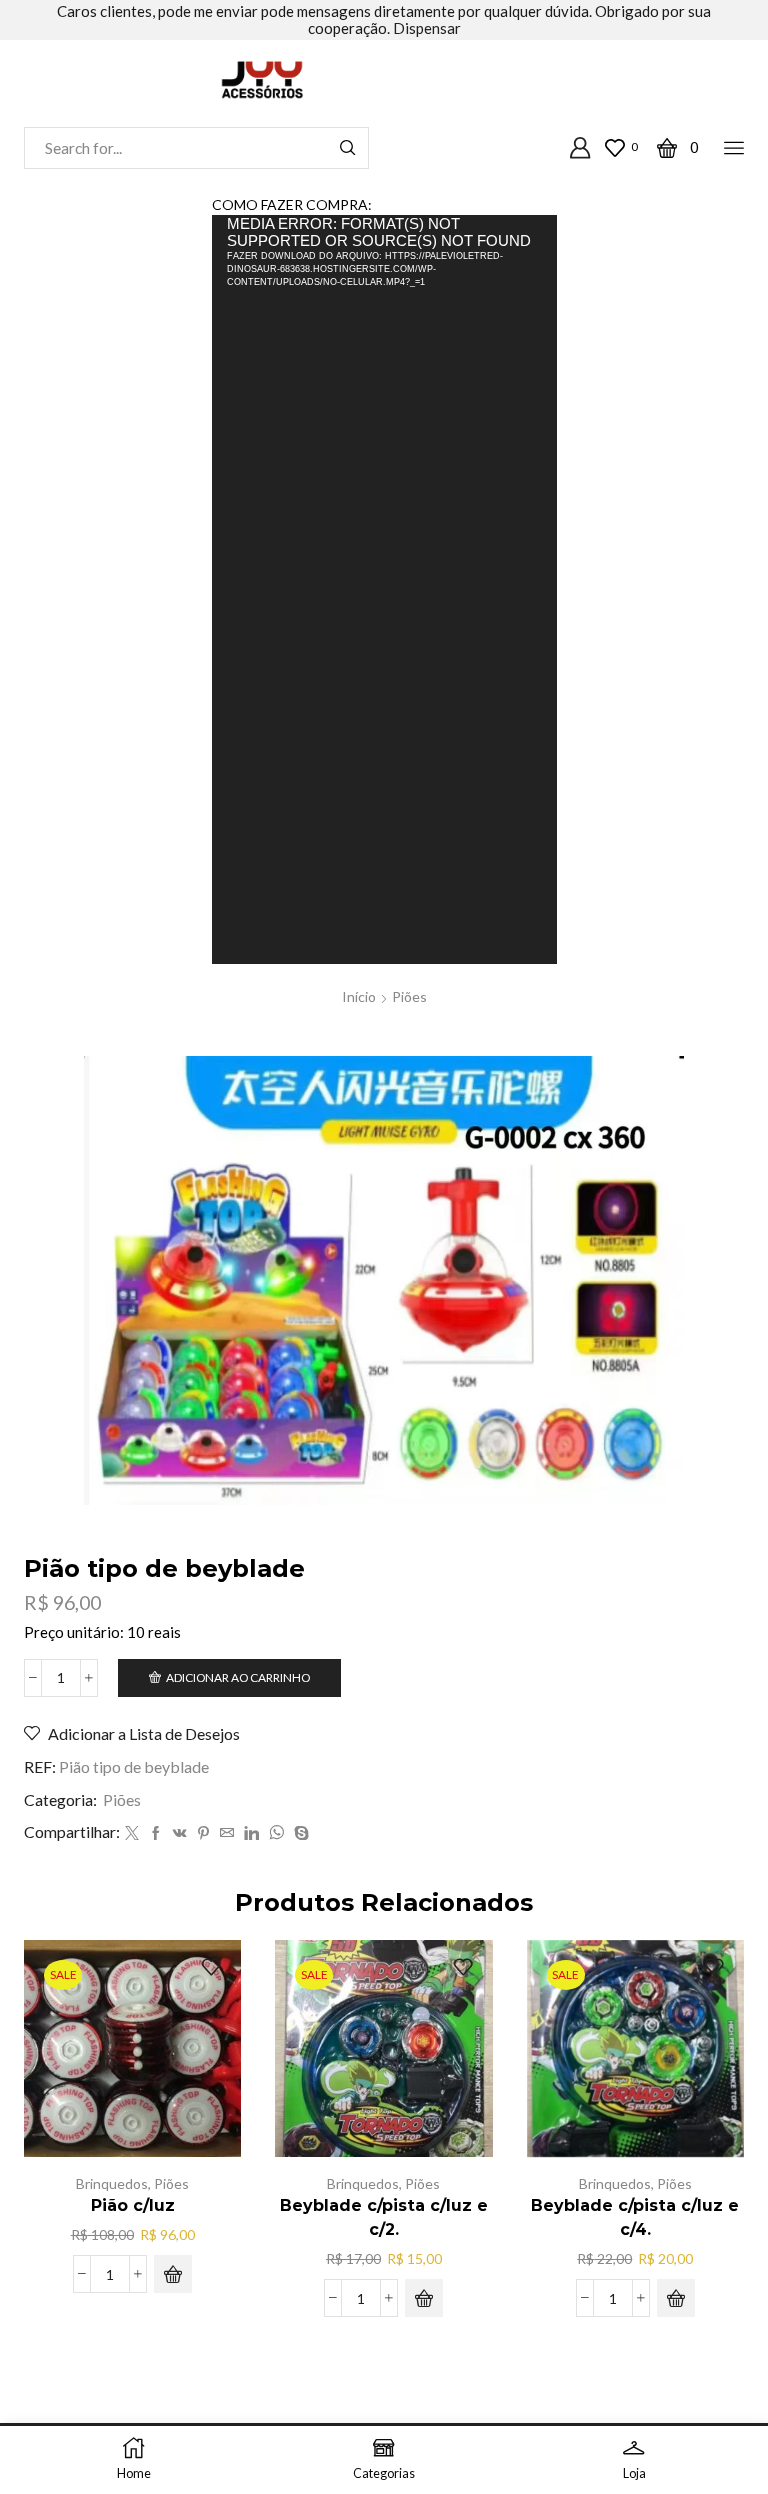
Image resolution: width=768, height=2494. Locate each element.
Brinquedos (112, 2183)
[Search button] (348, 148)
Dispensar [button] (427, 28)
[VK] (180, 1833)
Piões (409, 996)
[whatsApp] (276, 1833)
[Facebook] (156, 1833)
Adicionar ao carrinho (238, 1677)
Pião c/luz (133, 2205)
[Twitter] (132, 1833)
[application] (384, 589)
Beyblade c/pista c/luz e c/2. (384, 2217)
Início (359, 996)
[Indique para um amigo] (227, 1833)
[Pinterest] (203, 1833)
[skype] (299, 1833)
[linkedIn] (251, 1833)
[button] (173, 2274)
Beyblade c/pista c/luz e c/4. (635, 2217)
